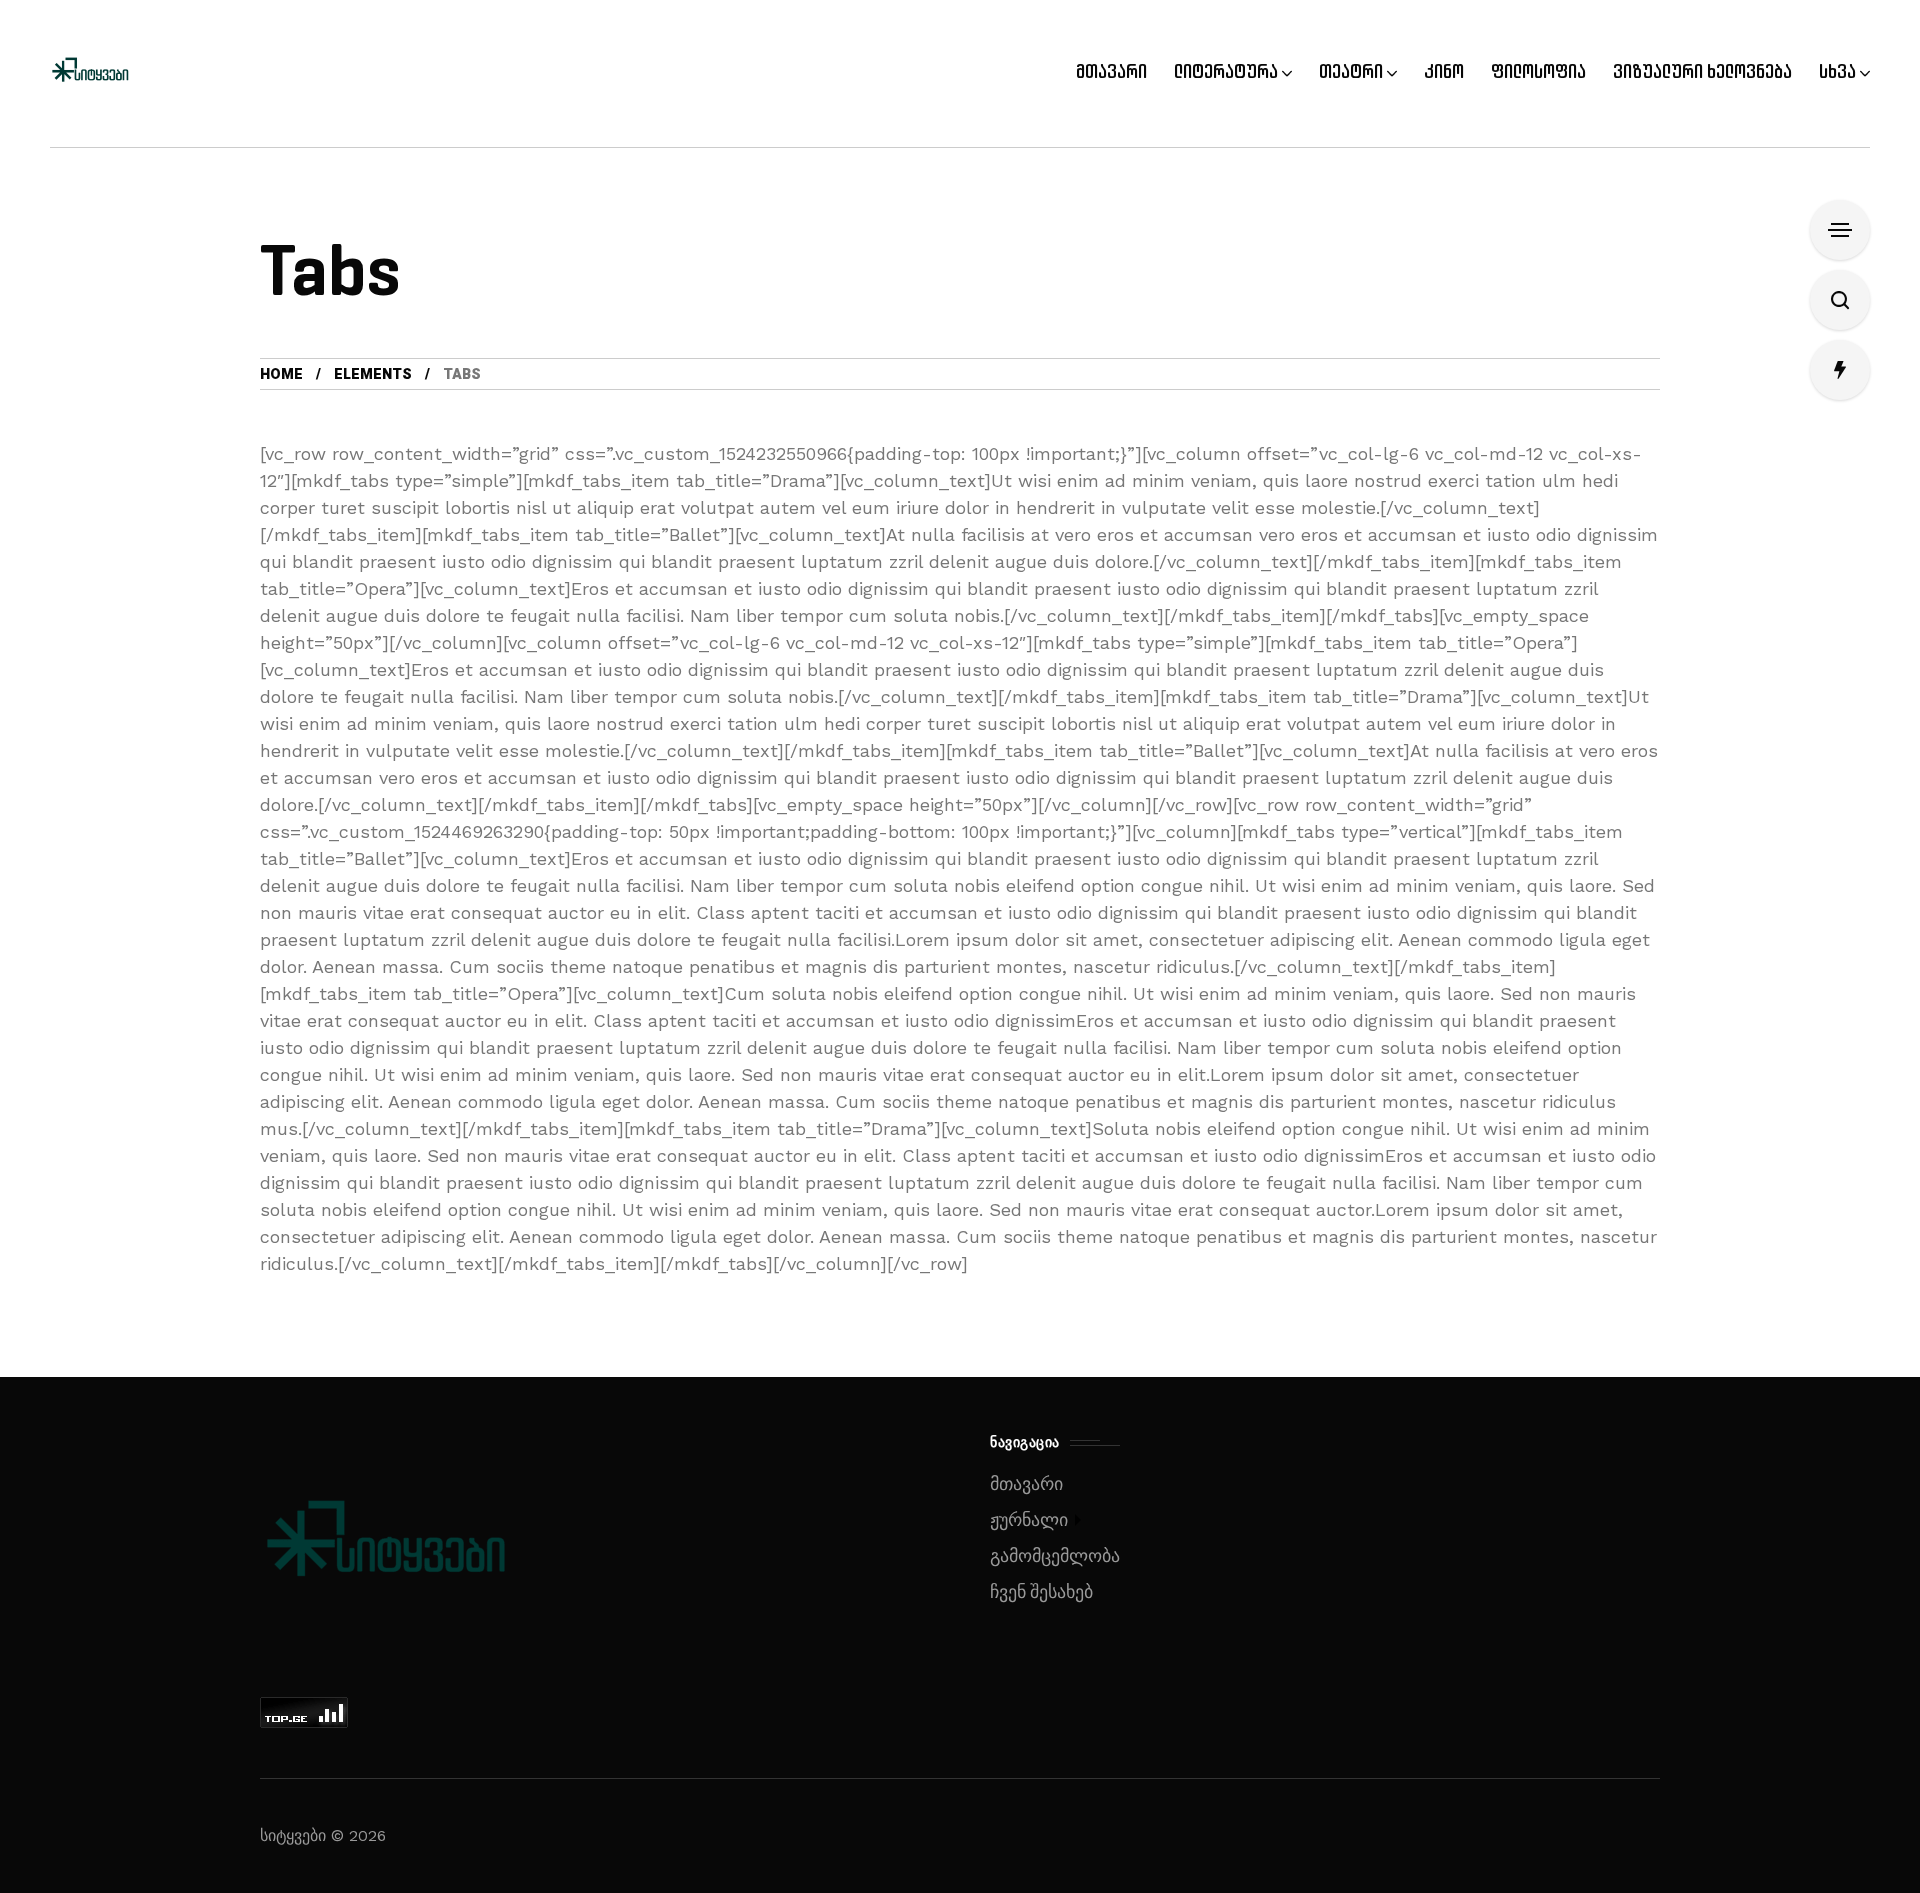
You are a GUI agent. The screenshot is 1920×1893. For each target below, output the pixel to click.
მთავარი (1026, 1484)
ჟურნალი (1029, 1520)
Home (281, 374)
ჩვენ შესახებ (1041, 1592)
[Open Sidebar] (1840, 230)
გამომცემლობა (1055, 1556)
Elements (373, 374)
